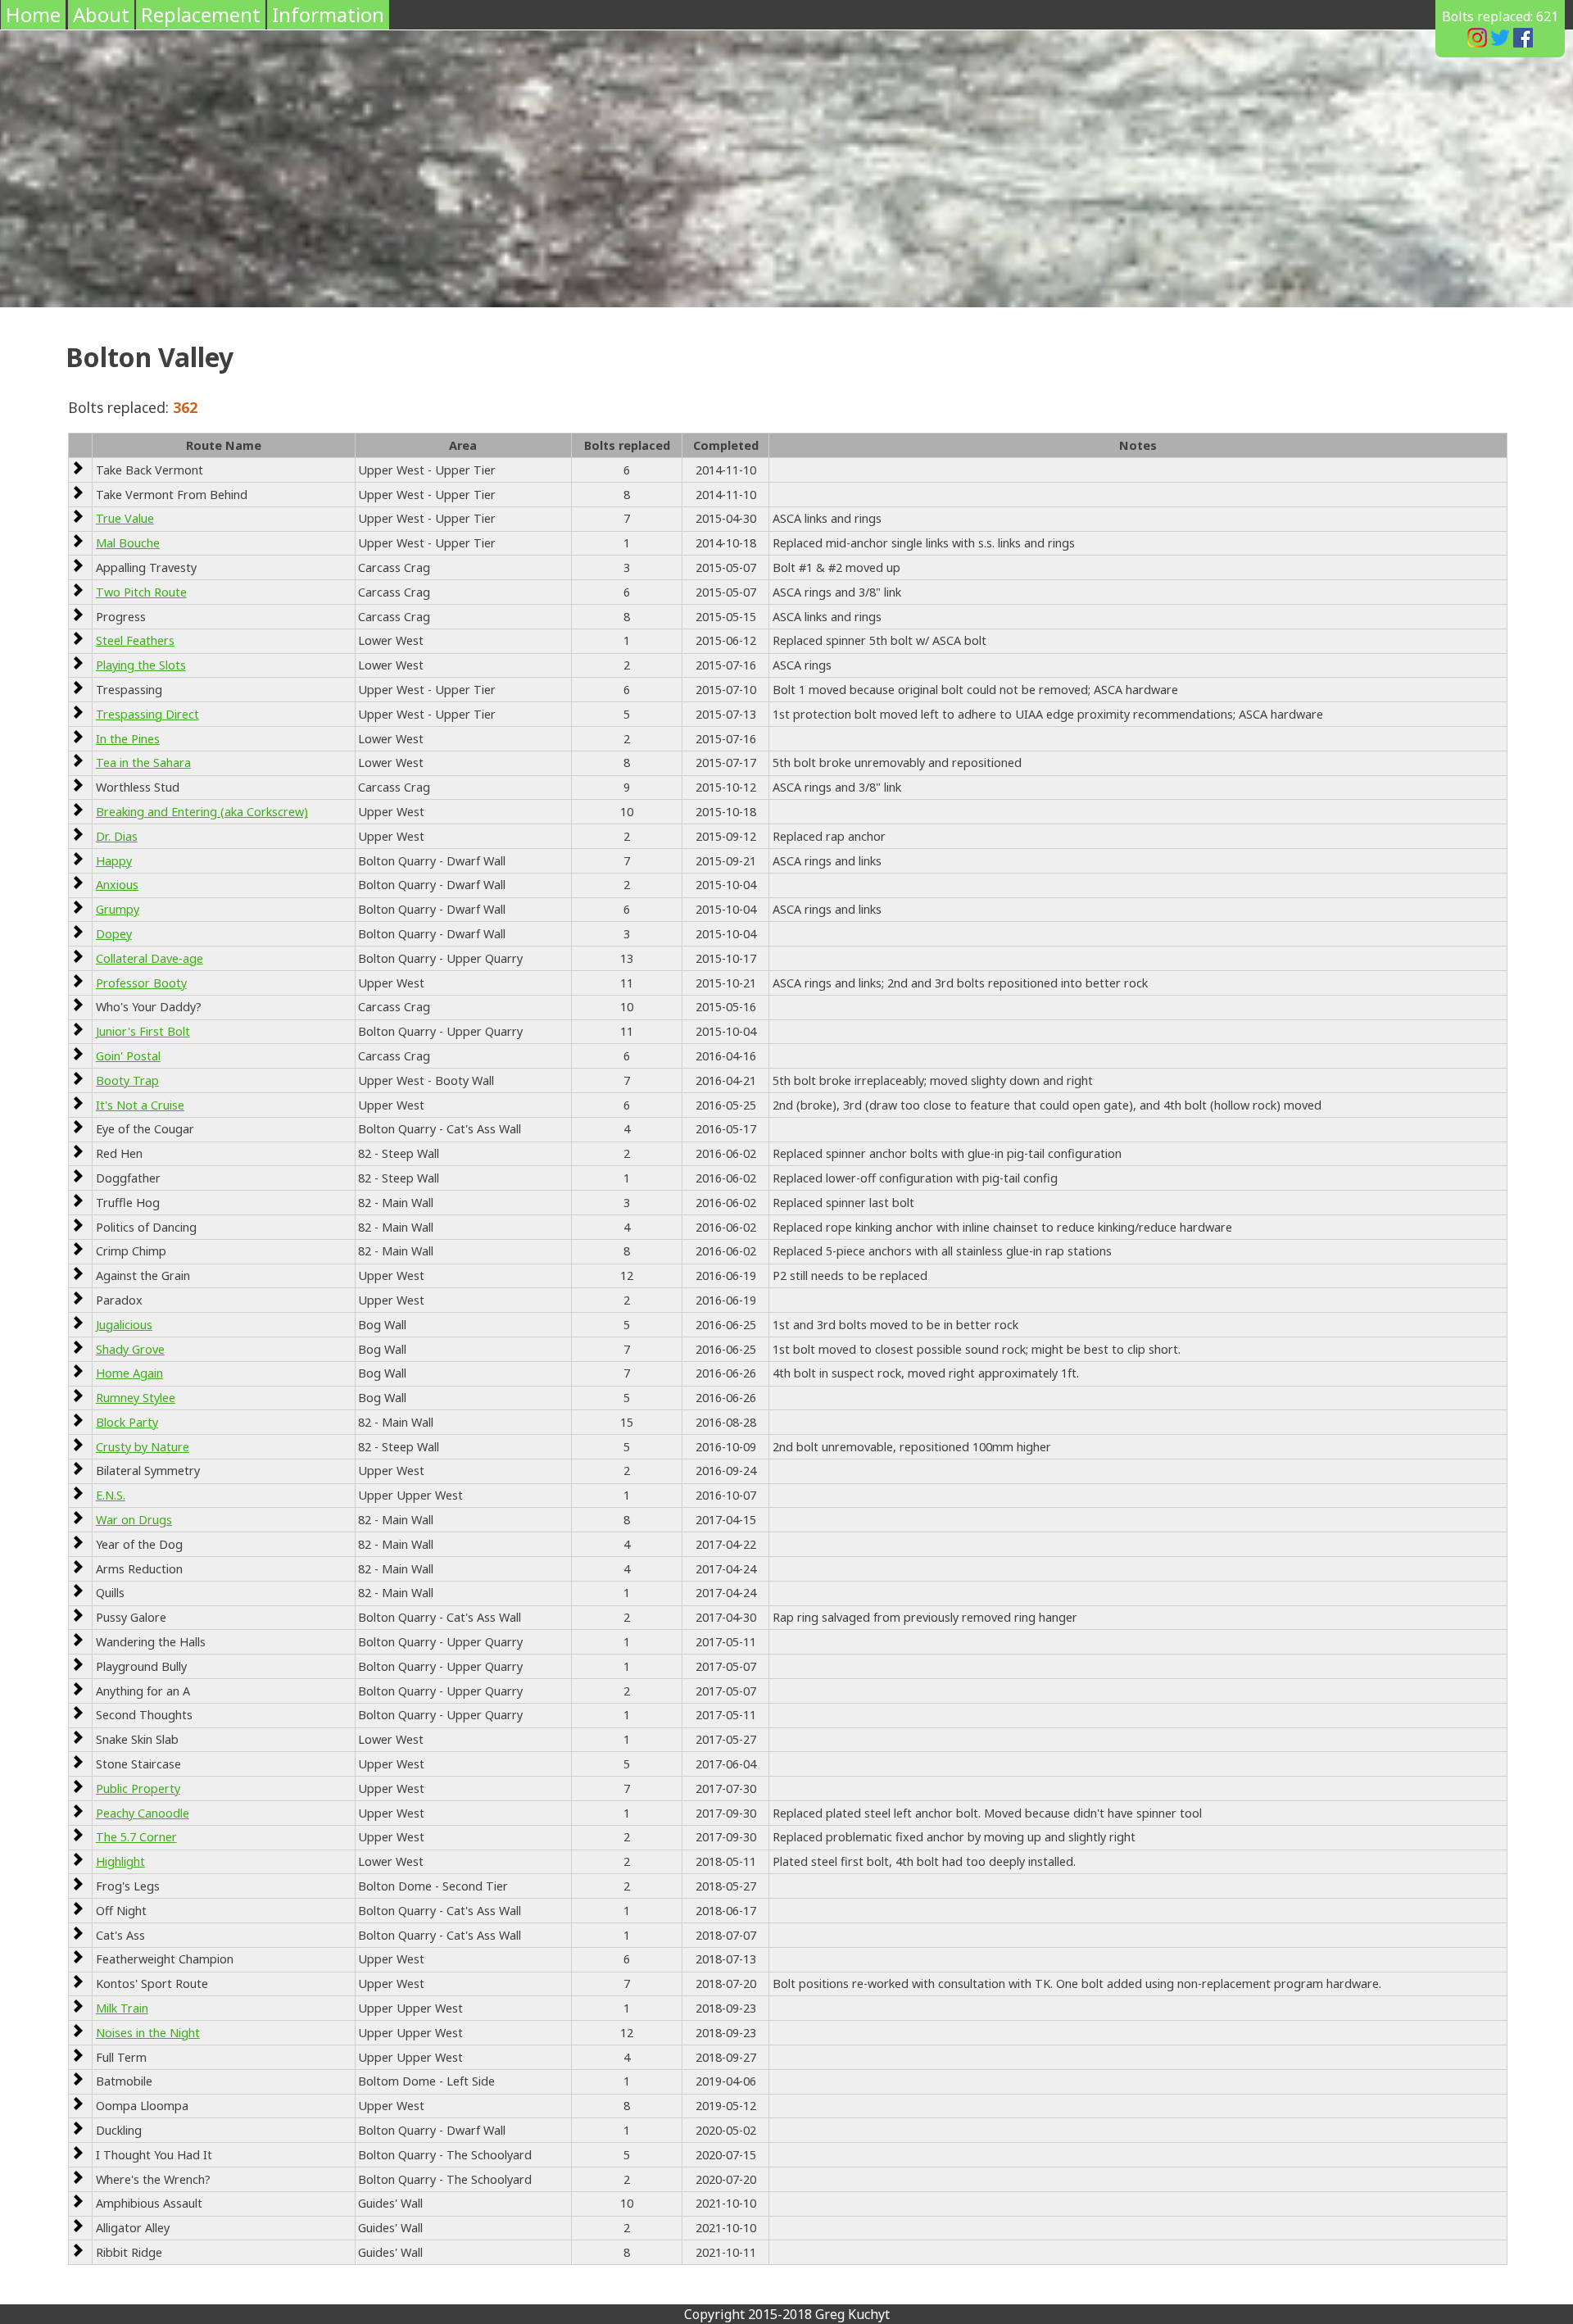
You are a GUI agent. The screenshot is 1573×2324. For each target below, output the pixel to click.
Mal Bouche (128, 543)
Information (328, 14)
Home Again (129, 1373)
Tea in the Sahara (143, 763)
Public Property (138, 1788)
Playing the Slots (141, 665)
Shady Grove (130, 1349)
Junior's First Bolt (143, 1031)
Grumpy (118, 909)
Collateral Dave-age (150, 958)
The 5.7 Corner (136, 1837)
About (101, 14)
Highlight (120, 1861)
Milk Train (122, 2008)
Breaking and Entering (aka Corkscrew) (202, 812)
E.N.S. (111, 1495)
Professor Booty (141, 983)
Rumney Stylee (136, 1398)
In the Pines (128, 739)
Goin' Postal (128, 1056)
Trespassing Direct (147, 714)
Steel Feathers (135, 640)
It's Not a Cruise (140, 1105)
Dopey (114, 934)
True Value (125, 518)
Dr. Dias (117, 836)
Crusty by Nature (143, 1447)
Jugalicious (124, 1325)
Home (33, 14)
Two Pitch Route (141, 592)
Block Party (127, 1422)
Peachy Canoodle (143, 1813)
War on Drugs (134, 1520)
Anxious (117, 885)
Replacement (201, 14)
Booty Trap (127, 1080)
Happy (114, 861)
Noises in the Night (148, 2033)
